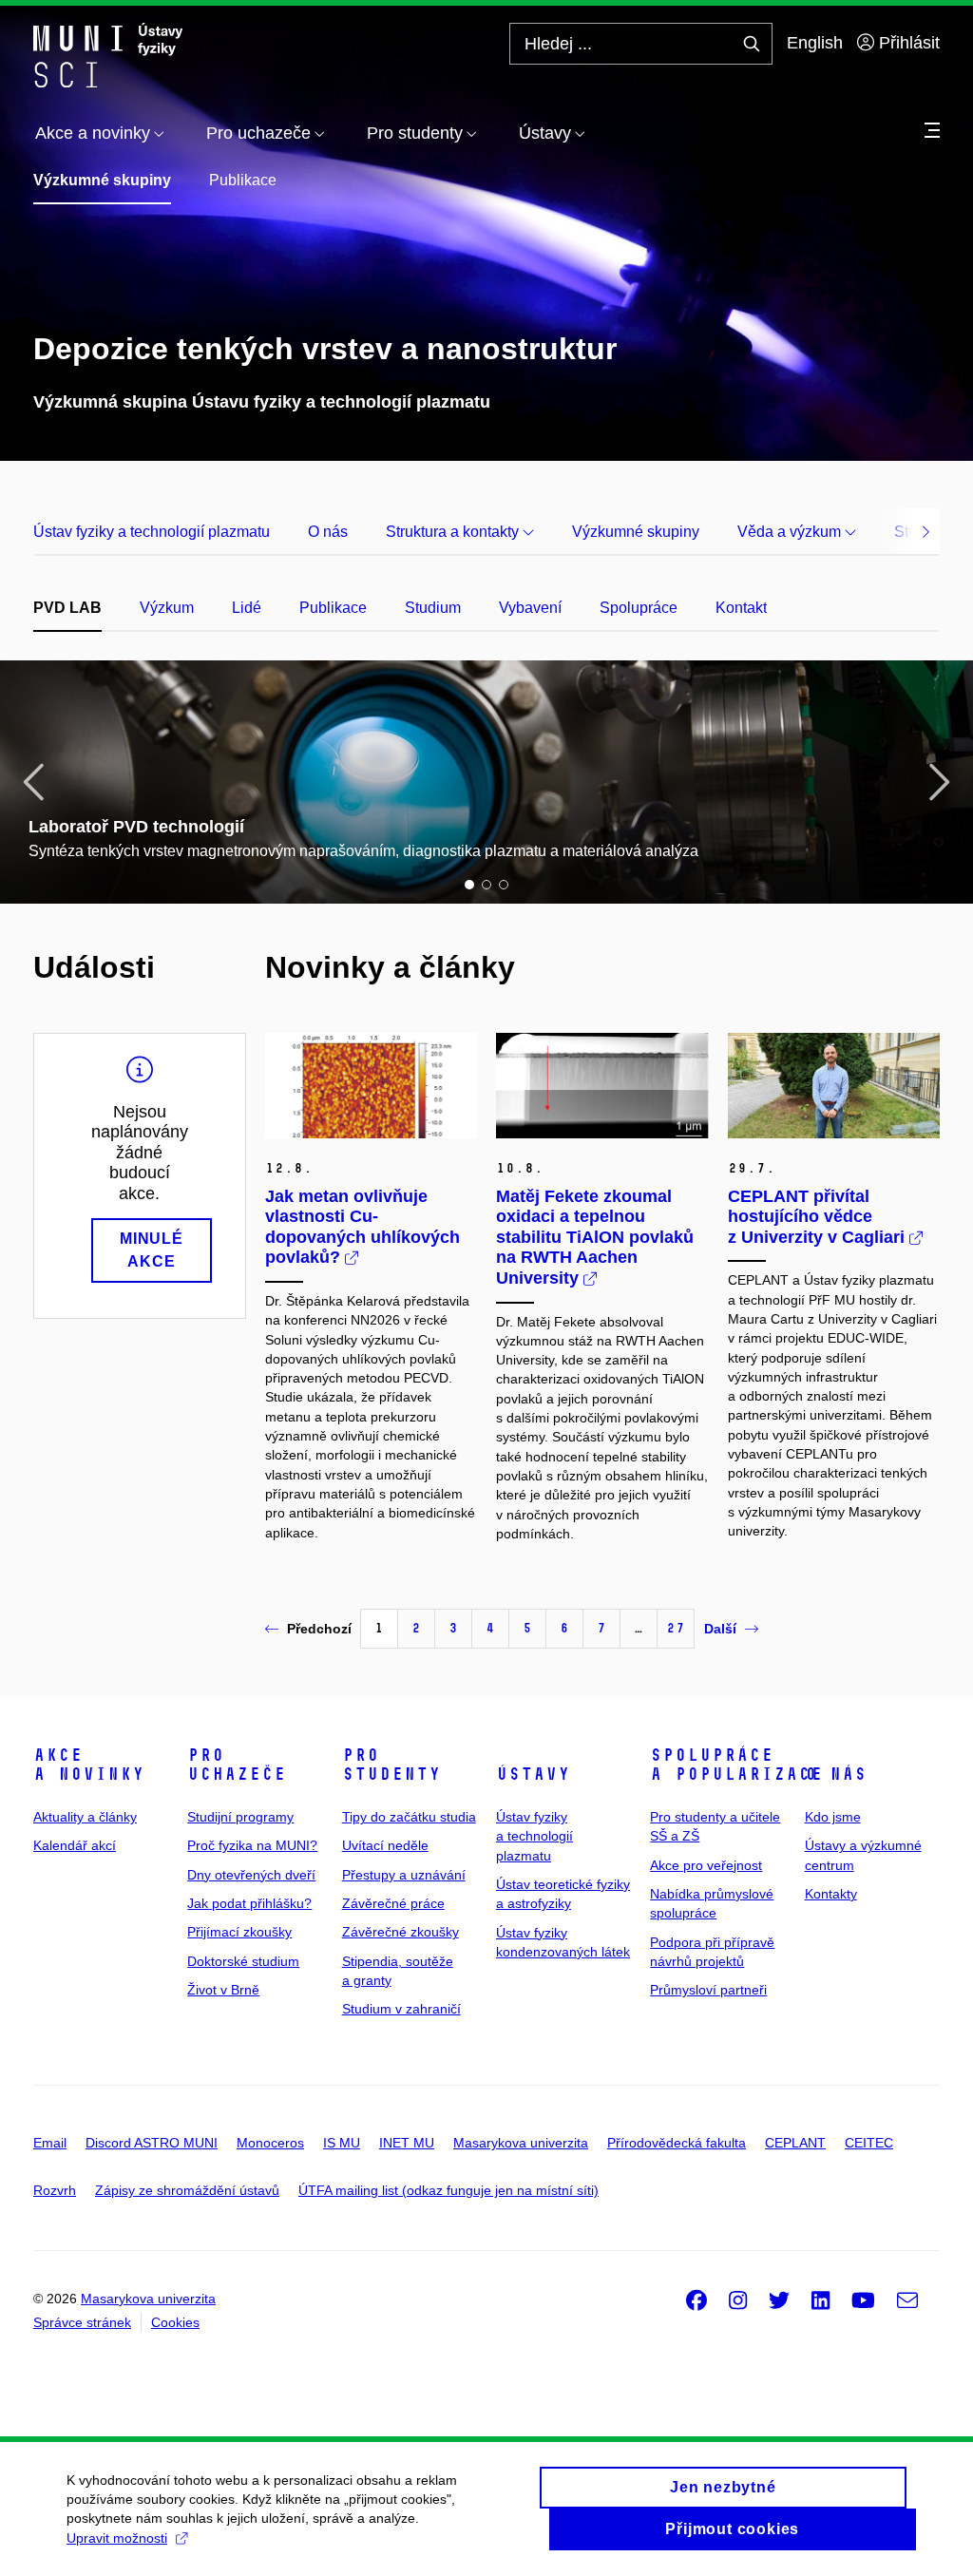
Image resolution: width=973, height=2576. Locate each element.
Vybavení (530, 608)
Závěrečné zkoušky (401, 1932)
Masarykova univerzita (521, 2143)
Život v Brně (223, 1990)
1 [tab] (469, 885)
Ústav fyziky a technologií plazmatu (152, 532)
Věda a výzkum (791, 532)
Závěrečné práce (393, 1903)
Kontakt (741, 608)
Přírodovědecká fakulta (677, 2143)
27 (676, 1628)
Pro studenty (391, 1765)
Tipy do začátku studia (409, 1817)
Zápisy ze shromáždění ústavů (187, 2190)
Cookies (175, 2322)
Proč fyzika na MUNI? (252, 1845)
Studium (433, 608)
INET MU (407, 2143)
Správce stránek (82, 2322)
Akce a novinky (89, 1765)
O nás (328, 532)
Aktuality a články (85, 1817)
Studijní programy (240, 1817)
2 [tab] (486, 885)
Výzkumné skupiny (102, 180)
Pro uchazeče (237, 1765)
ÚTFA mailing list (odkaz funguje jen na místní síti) (448, 2190)
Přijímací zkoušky (239, 1932)
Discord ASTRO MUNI (152, 2143)
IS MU (342, 2143)
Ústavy (533, 1774)
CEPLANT (795, 2143)
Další (720, 1629)
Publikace (243, 180)
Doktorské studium (243, 1961)
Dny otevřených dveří (251, 1875)
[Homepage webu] (108, 55)
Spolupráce (639, 608)
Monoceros (270, 2143)
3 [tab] (504, 885)
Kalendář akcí (75, 1845)
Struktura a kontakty (454, 532)
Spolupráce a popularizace (736, 1765)
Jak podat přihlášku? (249, 1903)
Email (50, 2143)
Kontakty (831, 1894)
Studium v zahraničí (401, 2009)
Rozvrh (55, 2190)
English (815, 43)
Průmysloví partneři (708, 1990)
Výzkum (167, 608)
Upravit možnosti (117, 2538)
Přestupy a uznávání (404, 1875)
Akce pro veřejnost (706, 1865)
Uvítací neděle (385, 1845)
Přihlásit (907, 43)
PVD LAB (67, 608)
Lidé (247, 608)
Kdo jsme (833, 1817)
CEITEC (869, 2143)
